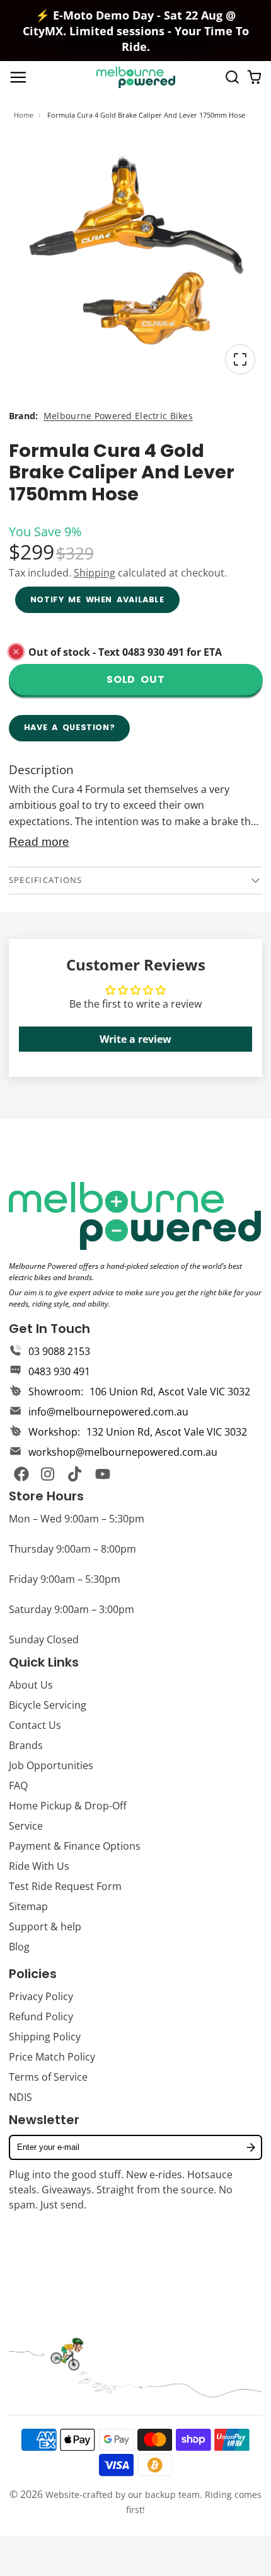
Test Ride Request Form (65, 1886)
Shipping (95, 573)
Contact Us (35, 1725)
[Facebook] (21, 1474)
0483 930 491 (59, 1371)
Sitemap (28, 1906)
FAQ (18, 1786)
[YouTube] (103, 1474)
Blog (19, 1947)
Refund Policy (41, 2016)
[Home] (136, 77)
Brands (26, 1745)
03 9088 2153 (59, 1351)
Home (24, 115)
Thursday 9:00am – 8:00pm (72, 1549)
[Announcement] (135, 31)
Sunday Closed (44, 1640)
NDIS (20, 2097)
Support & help (45, 1926)
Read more (39, 842)
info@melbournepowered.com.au (108, 1412)
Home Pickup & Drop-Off (68, 1806)
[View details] (135, 1216)
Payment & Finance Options (75, 1846)
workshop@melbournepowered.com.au (123, 1452)
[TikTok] (76, 1474)
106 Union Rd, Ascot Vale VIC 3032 (170, 1392)
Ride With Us (39, 1866)
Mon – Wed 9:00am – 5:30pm (77, 1519)
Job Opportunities (51, 1765)
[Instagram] (49, 1474)
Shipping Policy (45, 2037)
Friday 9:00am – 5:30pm (65, 1579)
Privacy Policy (41, 1996)
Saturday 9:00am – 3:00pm (72, 1609)
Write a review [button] (135, 1039)
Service (26, 1826)
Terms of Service (48, 2077)
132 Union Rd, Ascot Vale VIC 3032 (167, 1432)
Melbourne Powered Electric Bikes (118, 416)
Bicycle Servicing (48, 1705)
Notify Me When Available (97, 599)
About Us (31, 1685)
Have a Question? (70, 727)
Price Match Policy (52, 2057)
